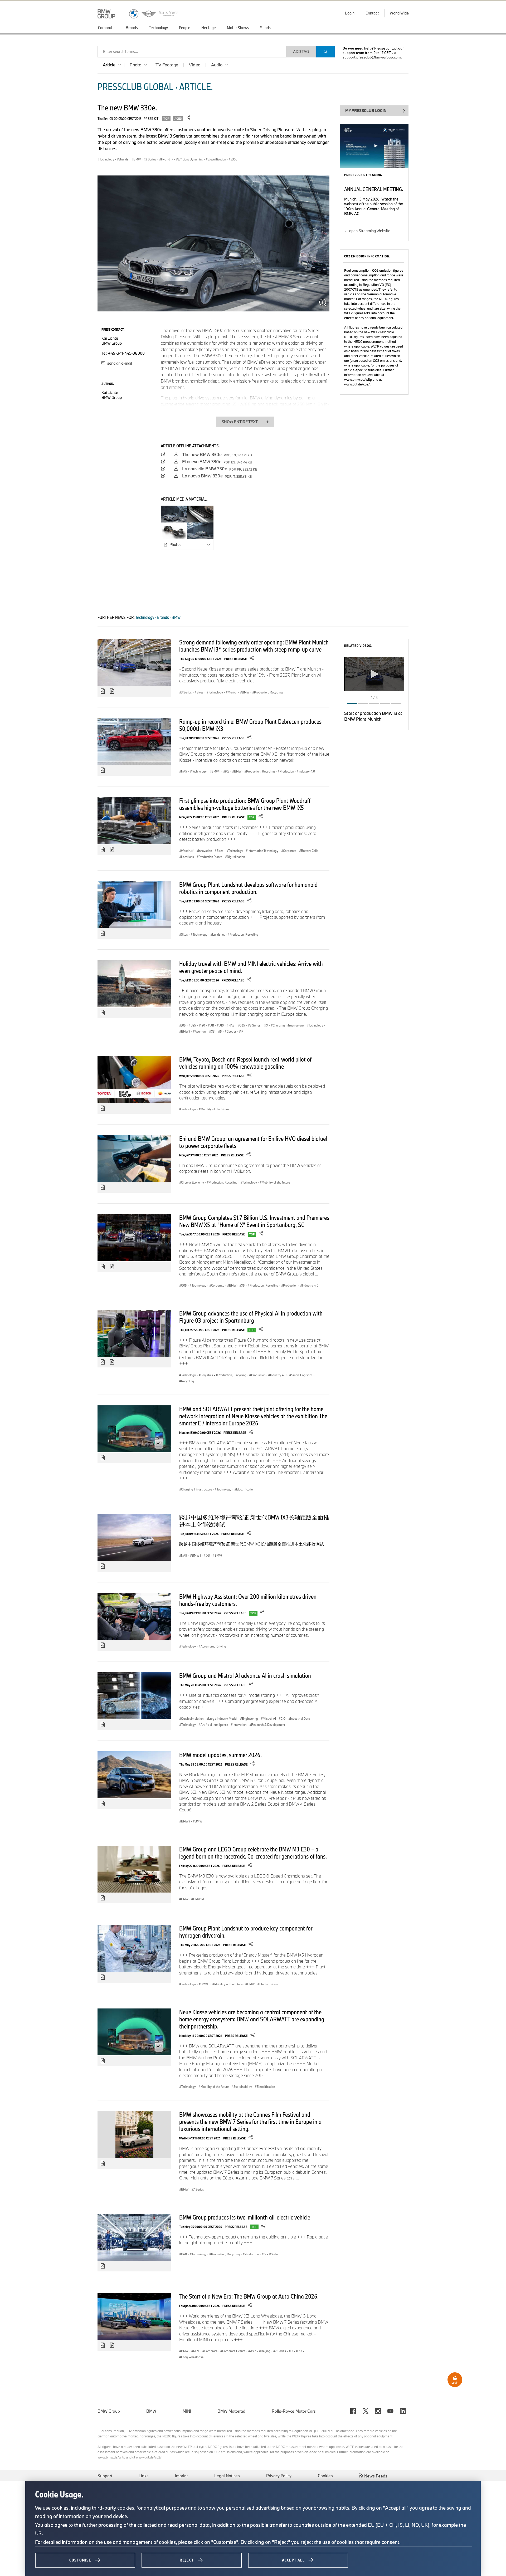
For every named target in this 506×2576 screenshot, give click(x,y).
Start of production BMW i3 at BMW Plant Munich (373, 716)
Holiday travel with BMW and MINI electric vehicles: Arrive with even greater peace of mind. (251, 967)
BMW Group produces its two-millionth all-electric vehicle (245, 2217)
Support (105, 2476)
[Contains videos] (113, 691)
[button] (374, 674)
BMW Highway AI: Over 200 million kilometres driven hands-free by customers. (248, 1600)
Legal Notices (227, 2476)
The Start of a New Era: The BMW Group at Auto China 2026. (249, 2296)
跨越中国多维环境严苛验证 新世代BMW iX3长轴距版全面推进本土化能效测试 (254, 1521)
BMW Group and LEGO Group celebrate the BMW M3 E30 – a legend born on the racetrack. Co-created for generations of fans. (253, 1853)
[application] (374, 674)
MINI (187, 2411)
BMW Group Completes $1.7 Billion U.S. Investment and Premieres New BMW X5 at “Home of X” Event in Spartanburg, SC (254, 1221)
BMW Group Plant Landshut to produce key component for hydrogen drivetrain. (246, 1932)
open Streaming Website (370, 231)
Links (144, 2476)
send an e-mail (119, 363)
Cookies (325, 2476)
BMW (151, 2411)
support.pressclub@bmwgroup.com (372, 57)
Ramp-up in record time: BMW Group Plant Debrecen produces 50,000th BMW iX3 (250, 725)
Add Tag (301, 52)
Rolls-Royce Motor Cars (294, 2411)
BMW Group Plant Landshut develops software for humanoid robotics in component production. (248, 888)
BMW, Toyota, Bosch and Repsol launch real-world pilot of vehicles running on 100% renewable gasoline (245, 1063)
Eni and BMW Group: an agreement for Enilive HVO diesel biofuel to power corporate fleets (253, 1142)
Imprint (181, 2476)
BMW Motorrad (231, 2411)
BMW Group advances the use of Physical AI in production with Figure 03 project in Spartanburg (251, 1317)
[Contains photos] (103, 691)
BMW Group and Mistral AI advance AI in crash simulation (245, 1675)
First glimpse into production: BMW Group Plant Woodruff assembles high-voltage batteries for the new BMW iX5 (245, 804)
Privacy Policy (279, 2476)
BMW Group (109, 2411)
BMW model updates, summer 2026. (220, 1755)
